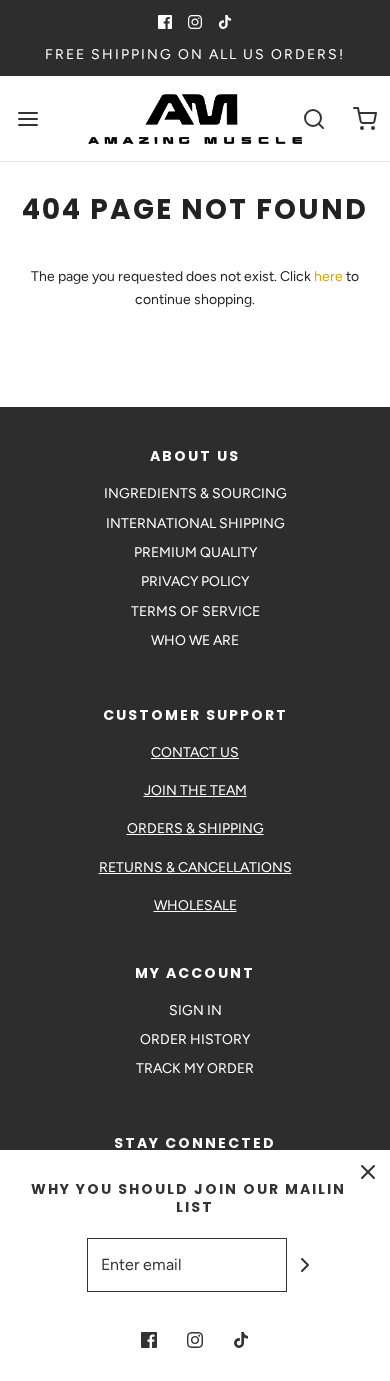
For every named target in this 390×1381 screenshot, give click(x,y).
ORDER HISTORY (195, 1039)
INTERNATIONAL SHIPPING (195, 523)
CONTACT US (195, 752)
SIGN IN (195, 1010)
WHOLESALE (195, 905)
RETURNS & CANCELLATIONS (195, 867)
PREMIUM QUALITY (195, 552)
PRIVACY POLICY (195, 581)
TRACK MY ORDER (195, 1068)
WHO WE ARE (195, 640)
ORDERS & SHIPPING (195, 828)
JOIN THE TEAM (195, 790)
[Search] (314, 118)
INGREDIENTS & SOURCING (195, 493)
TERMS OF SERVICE (195, 611)
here (328, 276)
